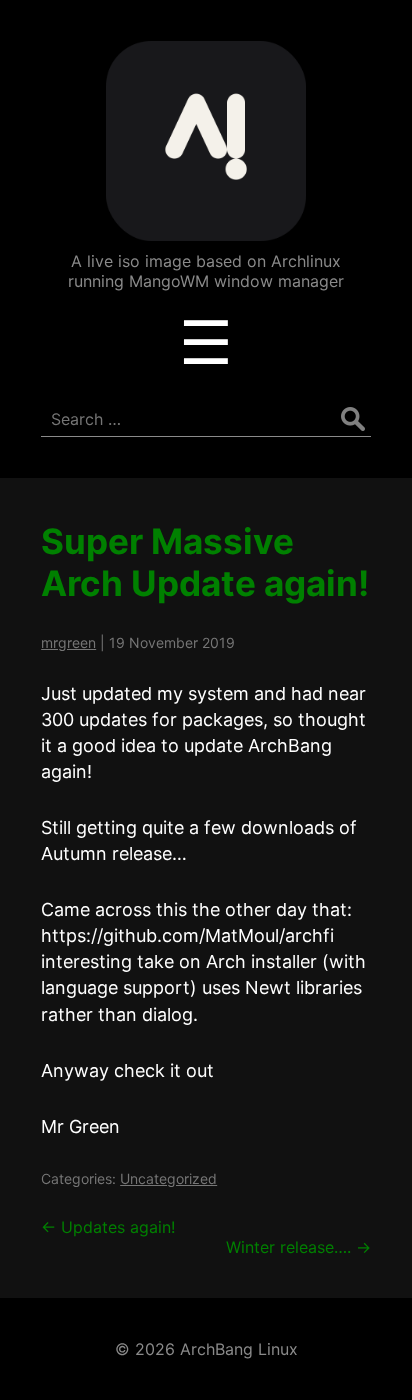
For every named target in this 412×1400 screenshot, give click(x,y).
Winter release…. (298, 1247)
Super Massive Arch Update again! (205, 562)
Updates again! (108, 1227)
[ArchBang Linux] (206, 226)
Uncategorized (168, 1178)
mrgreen (68, 642)
